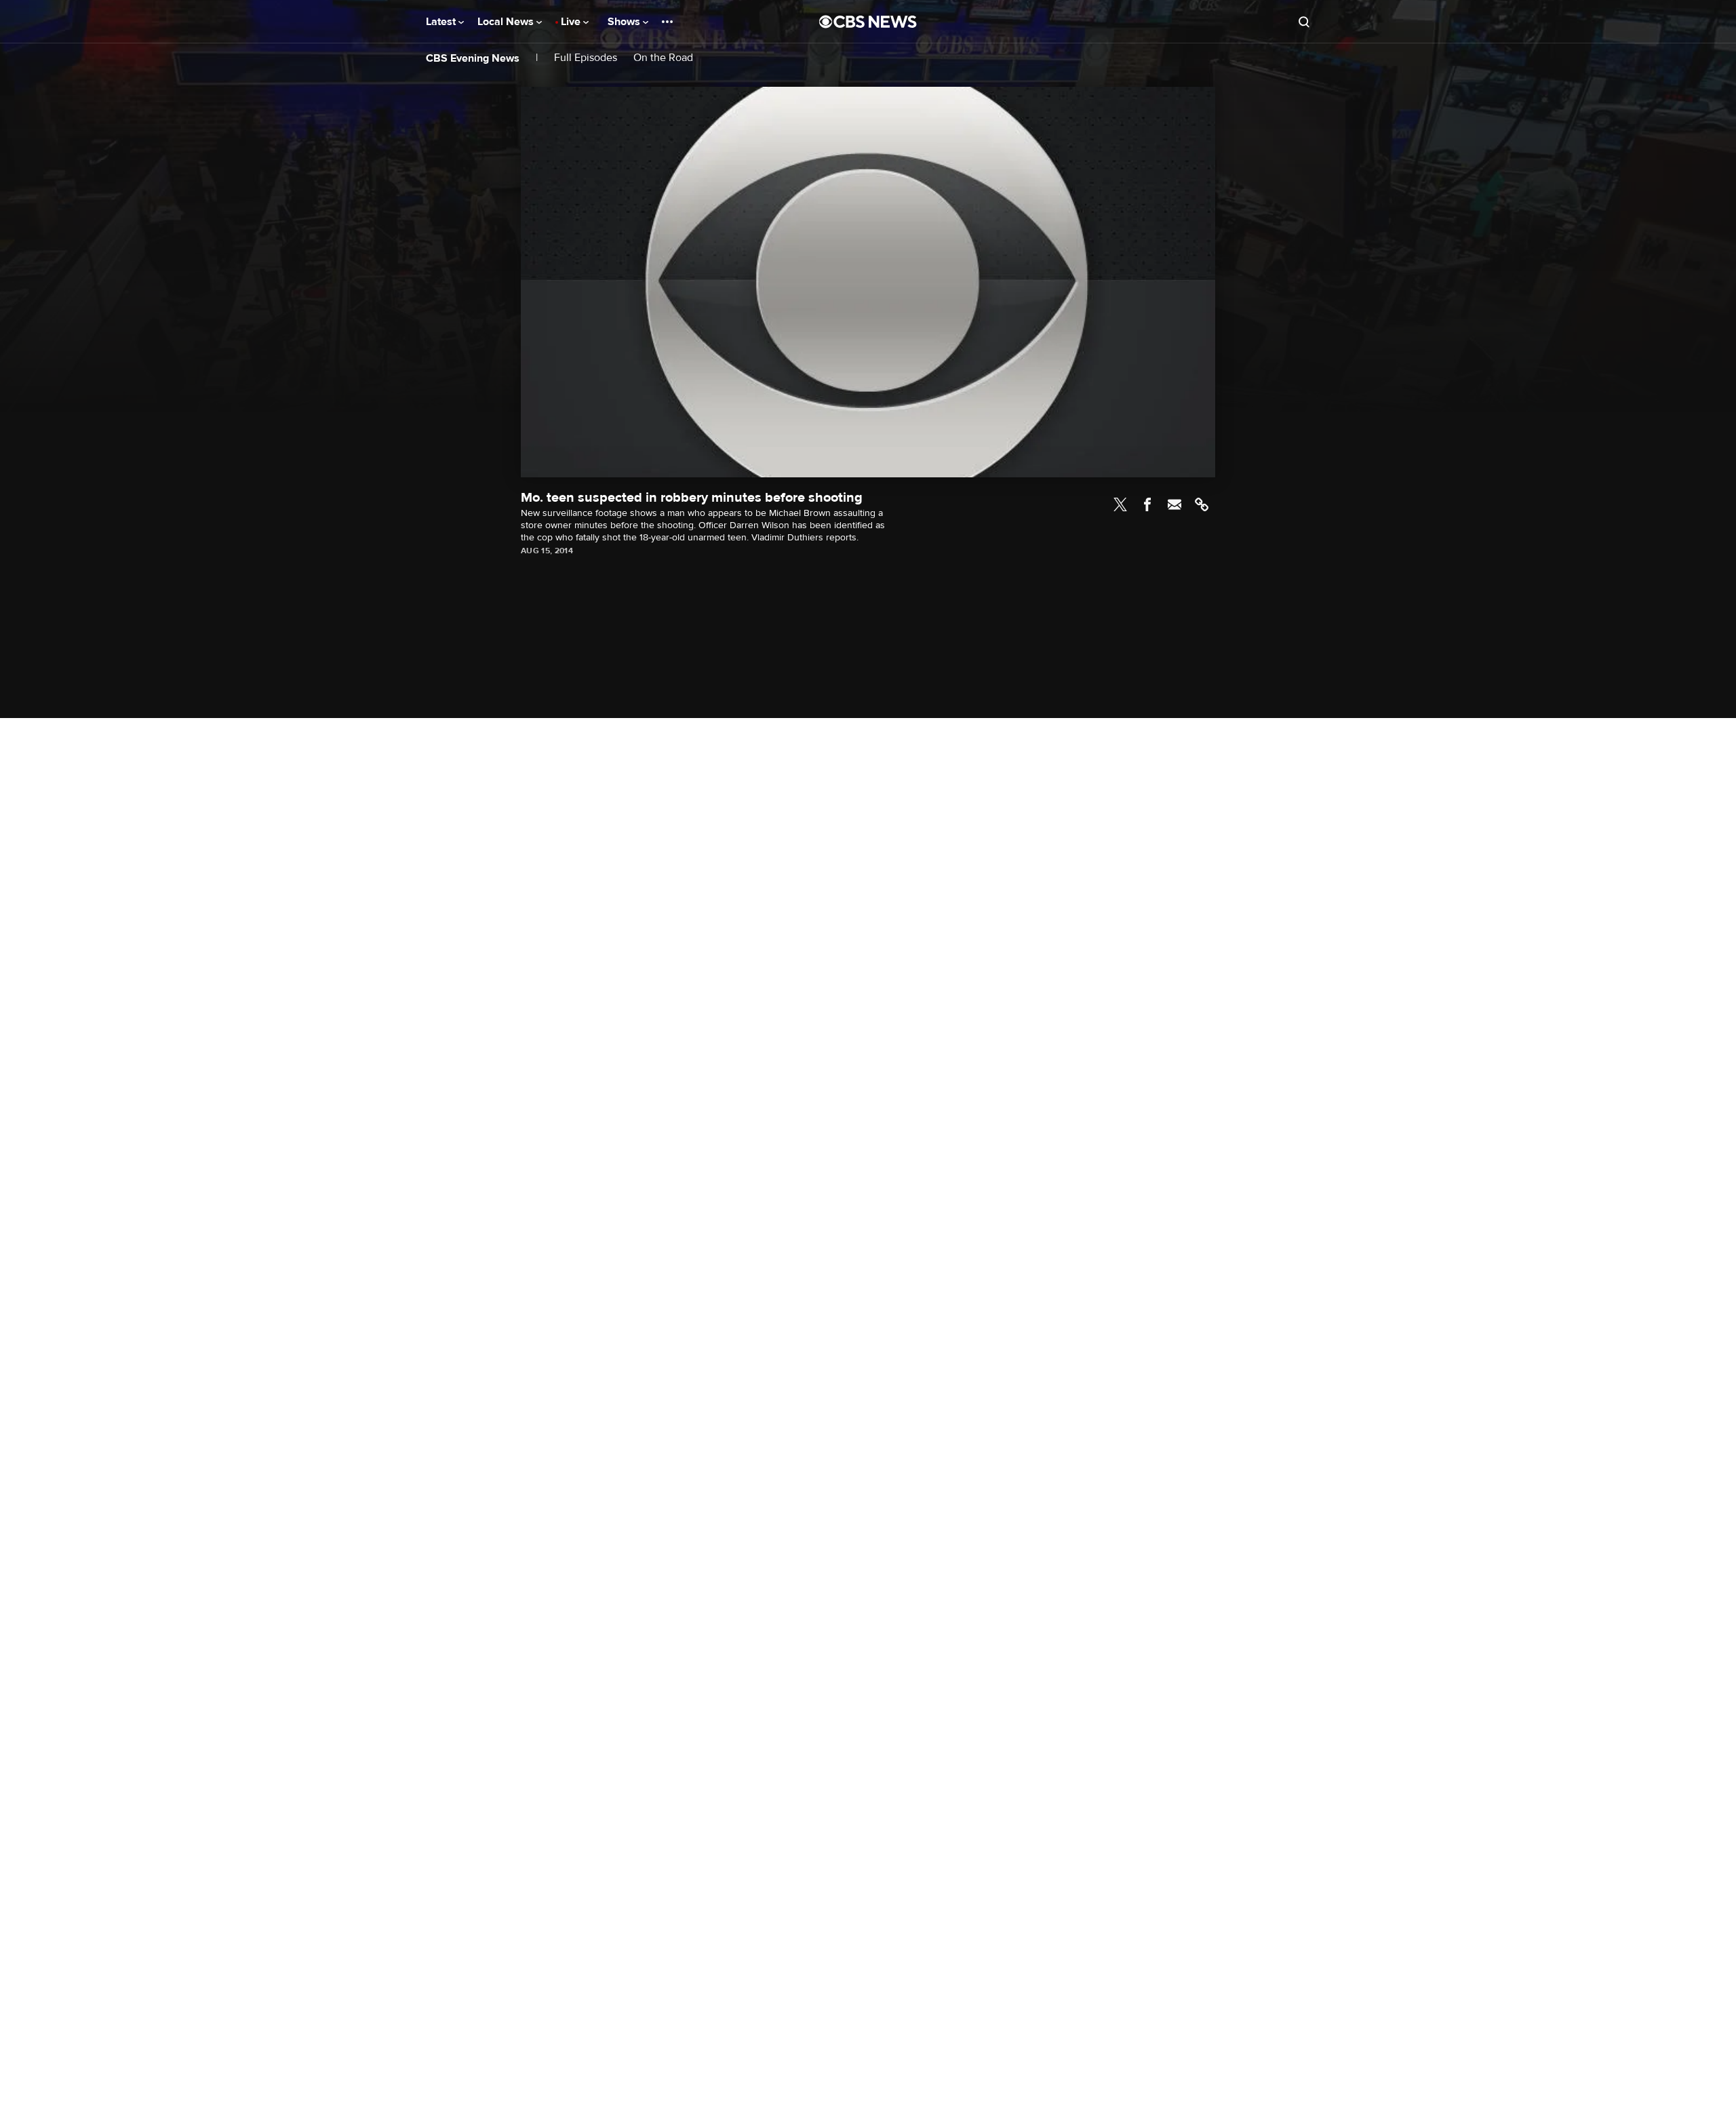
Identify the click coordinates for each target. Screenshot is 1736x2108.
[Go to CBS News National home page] (868, 22)
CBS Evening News (473, 58)
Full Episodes (586, 58)
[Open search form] (1304, 22)
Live (572, 22)
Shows (625, 22)
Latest (442, 22)
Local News (507, 22)
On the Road (663, 58)
